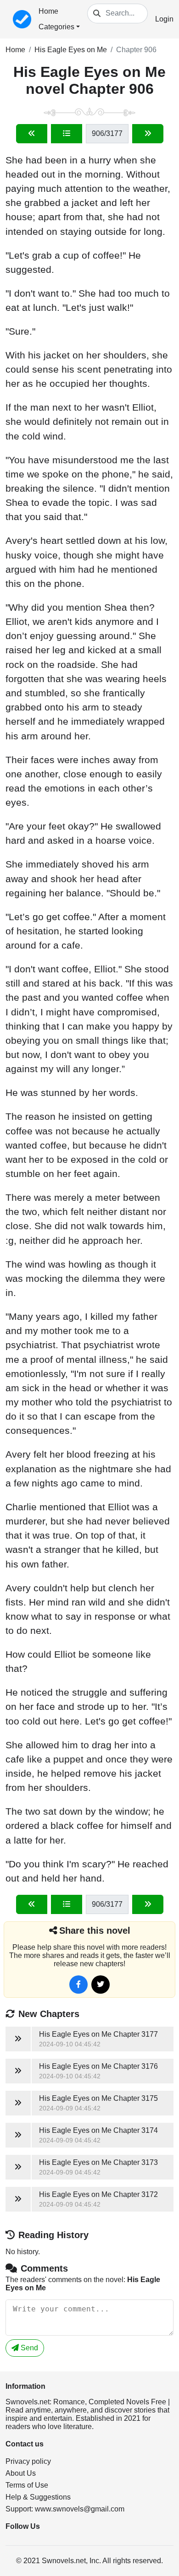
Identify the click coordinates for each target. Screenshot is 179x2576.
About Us (21, 2473)
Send (28, 2348)
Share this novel (95, 1931)
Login (164, 19)
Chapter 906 (136, 50)
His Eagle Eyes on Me (71, 50)
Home (48, 11)
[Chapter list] (67, 134)
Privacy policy (28, 2461)
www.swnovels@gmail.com (80, 2509)
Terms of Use (27, 2485)
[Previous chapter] (32, 134)
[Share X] (101, 1985)
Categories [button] (56, 27)
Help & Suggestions (38, 2497)
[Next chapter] (148, 134)
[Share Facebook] (78, 1985)
